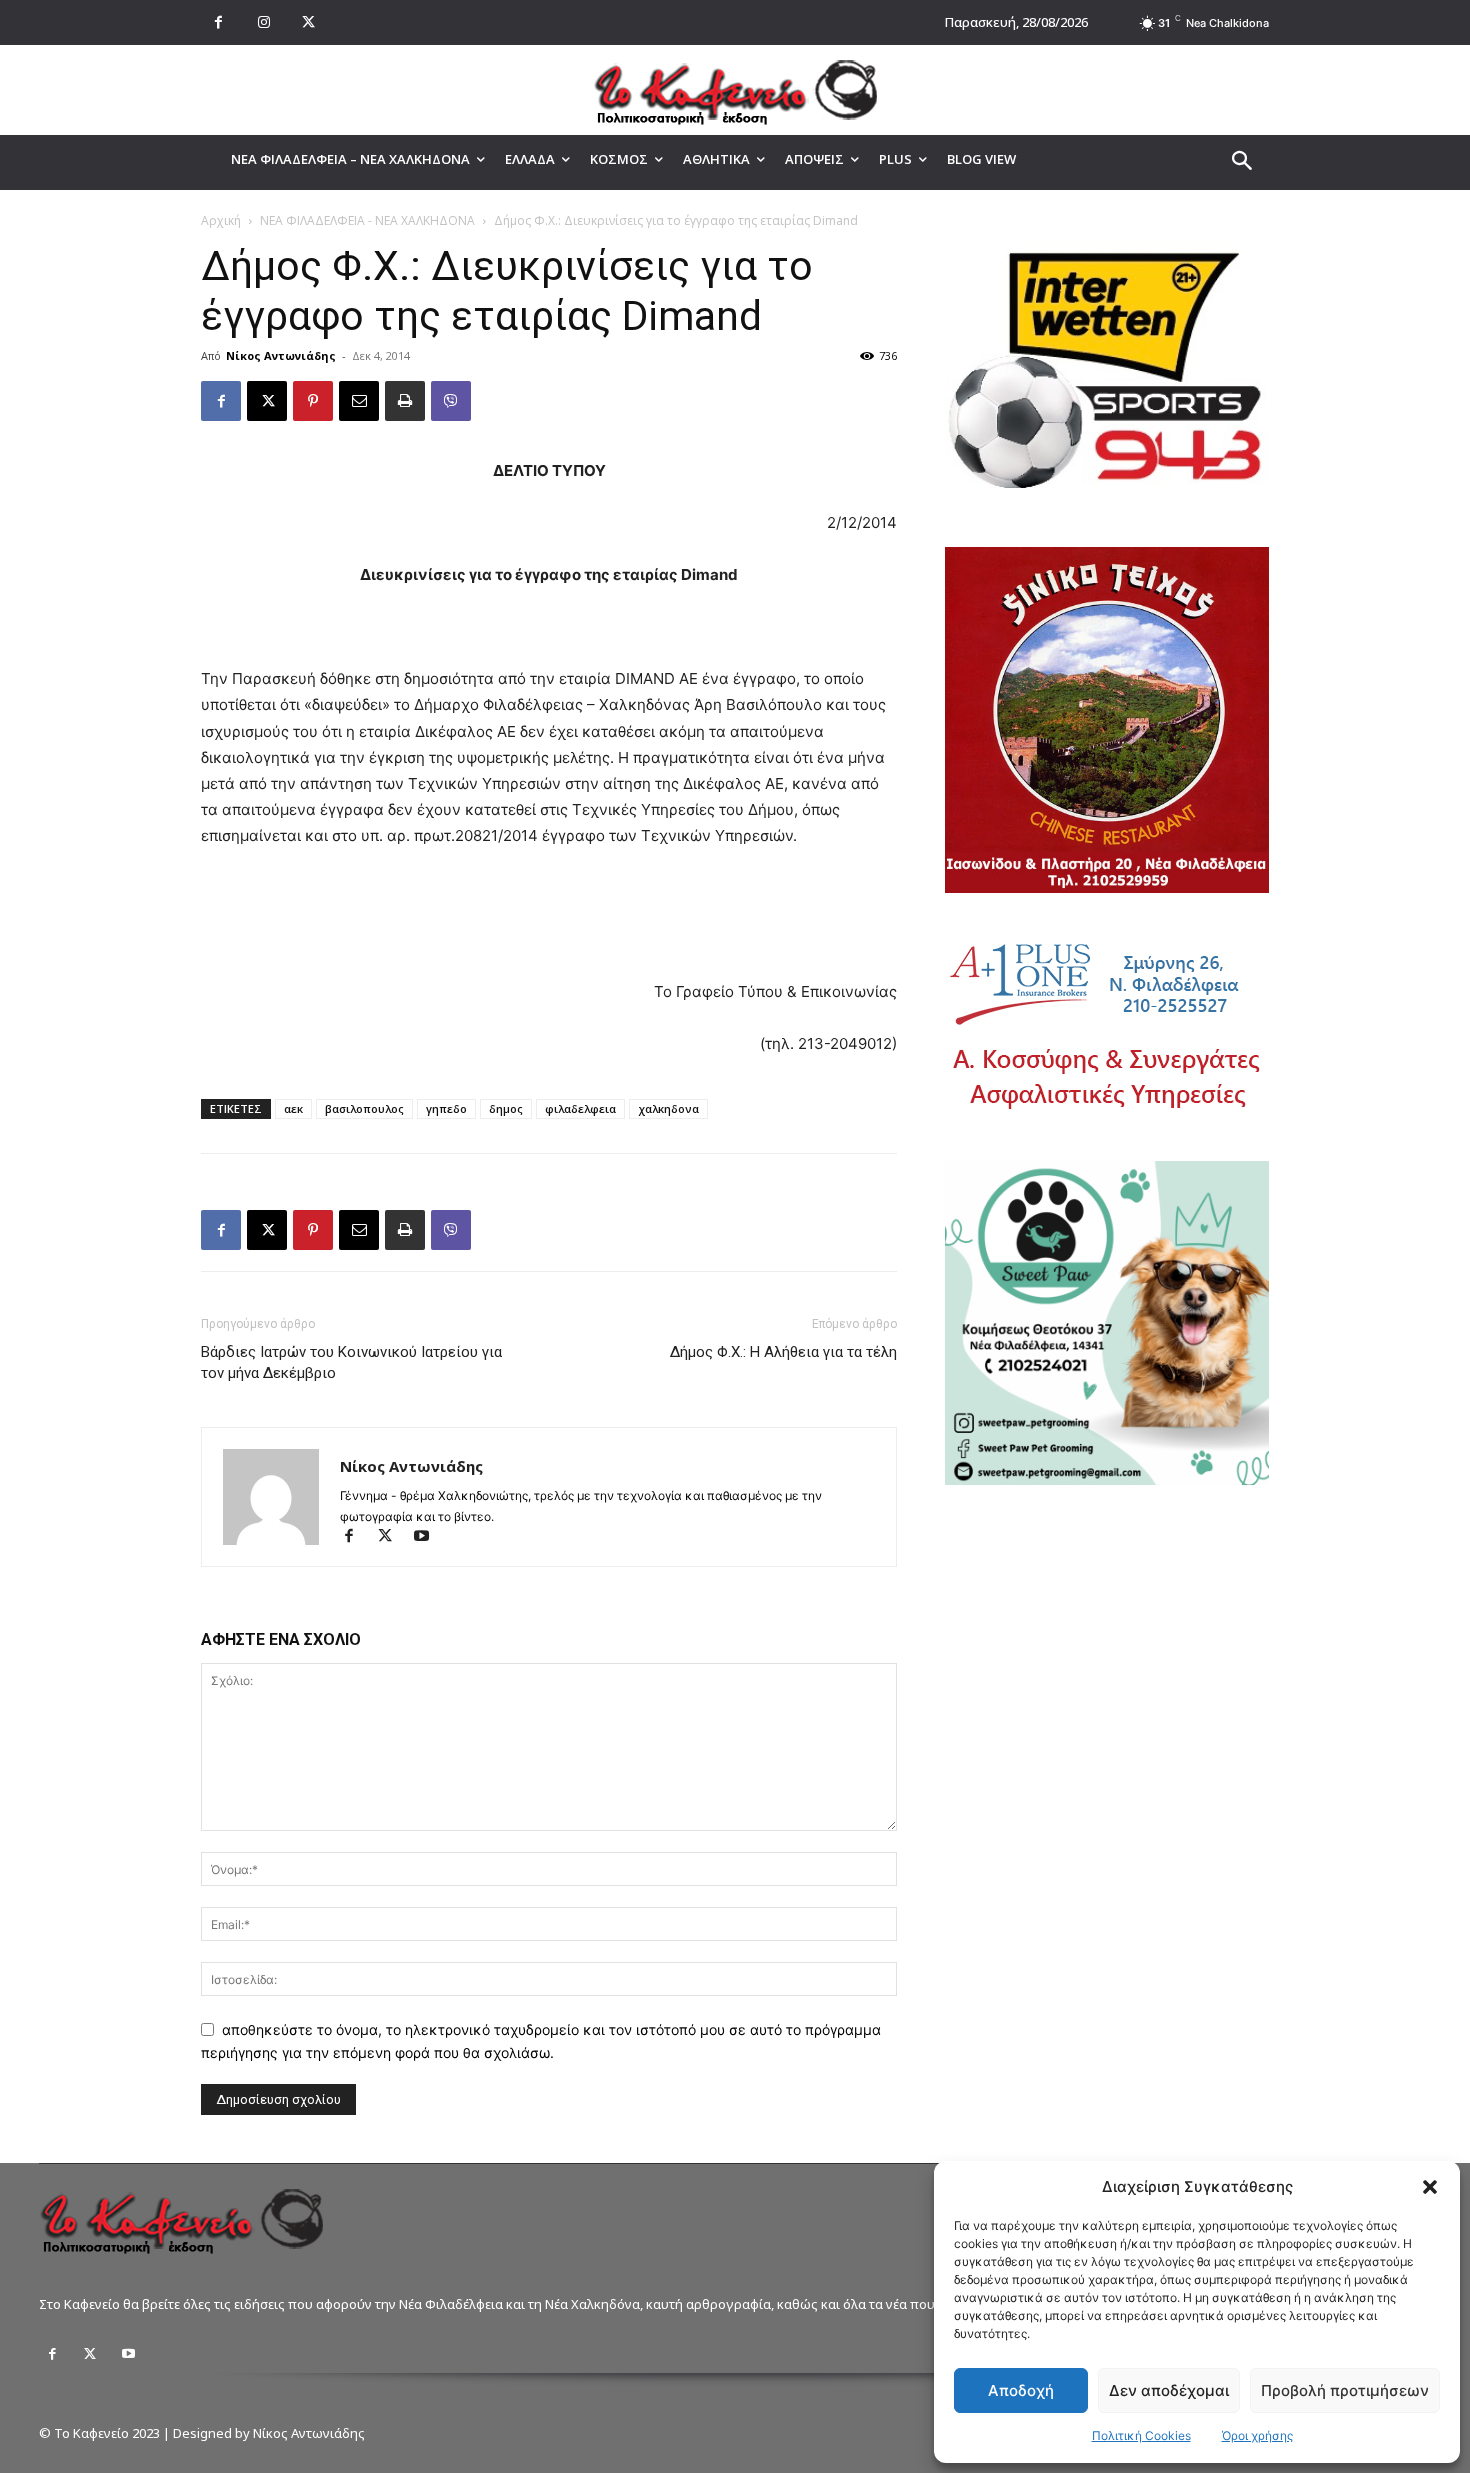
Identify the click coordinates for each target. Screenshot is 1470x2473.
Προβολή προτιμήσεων (1345, 2390)
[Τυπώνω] (405, 401)
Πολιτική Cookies (1141, 2435)
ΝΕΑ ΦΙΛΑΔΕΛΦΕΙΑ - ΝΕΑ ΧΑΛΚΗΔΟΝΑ (367, 220)
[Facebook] (218, 22)
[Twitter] (90, 2354)
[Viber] (451, 401)
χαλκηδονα (668, 1108)
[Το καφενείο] (735, 90)
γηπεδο (446, 1108)
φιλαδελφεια (580, 1108)
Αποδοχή (1021, 2390)
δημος (506, 1108)
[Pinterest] (313, 401)
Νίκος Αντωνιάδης (281, 355)
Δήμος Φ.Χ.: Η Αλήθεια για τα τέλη (783, 1352)
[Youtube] (428, 1537)
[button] (1430, 2187)
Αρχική (221, 220)
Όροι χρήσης (1257, 2435)
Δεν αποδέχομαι (1169, 2390)
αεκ (293, 1108)
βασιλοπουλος (364, 1108)
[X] (308, 22)
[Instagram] (263, 22)
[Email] (359, 401)
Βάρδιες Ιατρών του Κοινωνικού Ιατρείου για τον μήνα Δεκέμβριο (351, 1362)
